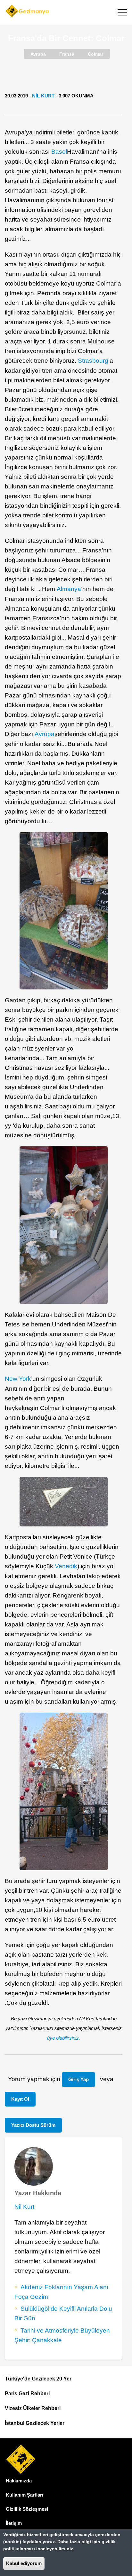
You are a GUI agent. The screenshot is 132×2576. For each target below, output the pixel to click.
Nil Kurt (43, 96)
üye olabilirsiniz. (64, 2038)
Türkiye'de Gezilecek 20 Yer (38, 2379)
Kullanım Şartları (25, 2495)
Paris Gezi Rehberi (27, 2394)
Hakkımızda (19, 2481)
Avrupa (45, 734)
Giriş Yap (78, 2079)
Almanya (69, 589)
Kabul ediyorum (24, 2563)
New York (18, 1379)
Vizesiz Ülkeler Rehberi (33, 2408)
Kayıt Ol (20, 2099)
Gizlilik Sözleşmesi (27, 2509)
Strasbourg (93, 361)
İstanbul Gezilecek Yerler (35, 2423)
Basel (59, 152)
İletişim (14, 2523)
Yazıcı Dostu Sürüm (33, 2125)
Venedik (66, 1566)
